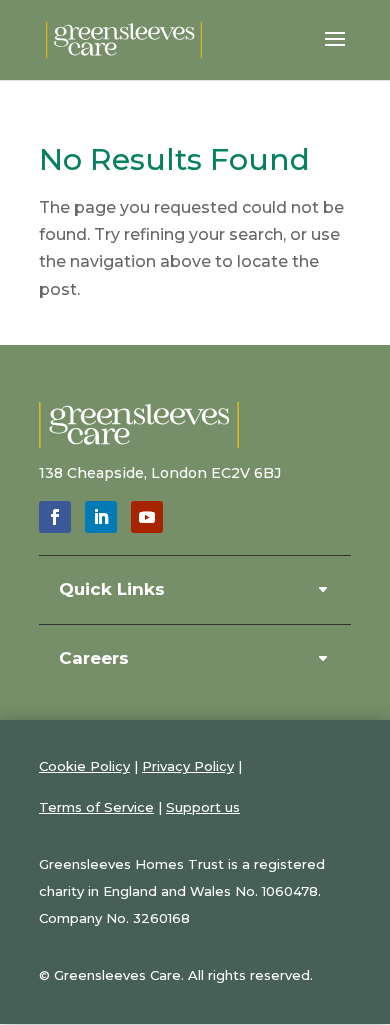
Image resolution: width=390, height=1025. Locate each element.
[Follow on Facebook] (55, 517)
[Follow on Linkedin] (101, 517)
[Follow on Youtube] (147, 517)
